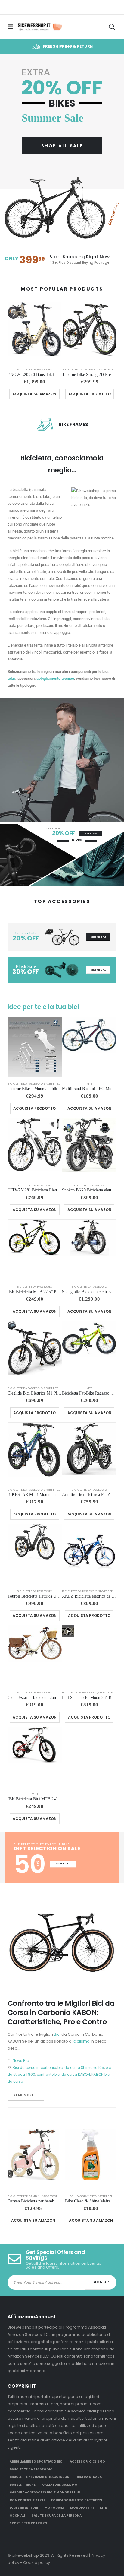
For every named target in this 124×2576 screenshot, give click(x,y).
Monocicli (54, 2508)
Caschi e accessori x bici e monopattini (45, 2492)
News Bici (21, 2061)
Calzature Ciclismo (60, 2485)
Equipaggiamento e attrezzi (91, 2196)
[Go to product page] (34, 332)
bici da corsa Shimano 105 (81, 2068)
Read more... (26, 2095)
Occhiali (17, 2516)
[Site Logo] (40, 27)
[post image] (62, 1944)
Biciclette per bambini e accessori (33, 2196)
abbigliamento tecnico (55, 678)
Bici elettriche (23, 2485)
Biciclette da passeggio (34, 369)
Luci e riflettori (24, 2508)
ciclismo (82, 2041)
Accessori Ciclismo (87, 2462)
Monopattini (82, 2508)
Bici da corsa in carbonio (34, 2068)
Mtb (89, 1084)
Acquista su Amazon (34, 394)
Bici (57, 2034)
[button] (12, 27)
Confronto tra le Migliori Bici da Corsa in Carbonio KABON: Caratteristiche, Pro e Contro (61, 2012)
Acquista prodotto (90, 394)
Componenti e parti (27, 2500)
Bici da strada (89, 2477)
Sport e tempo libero (59, 1084)
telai (11, 678)
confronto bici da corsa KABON (63, 2075)
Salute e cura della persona (57, 2516)
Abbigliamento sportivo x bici (36, 2462)
